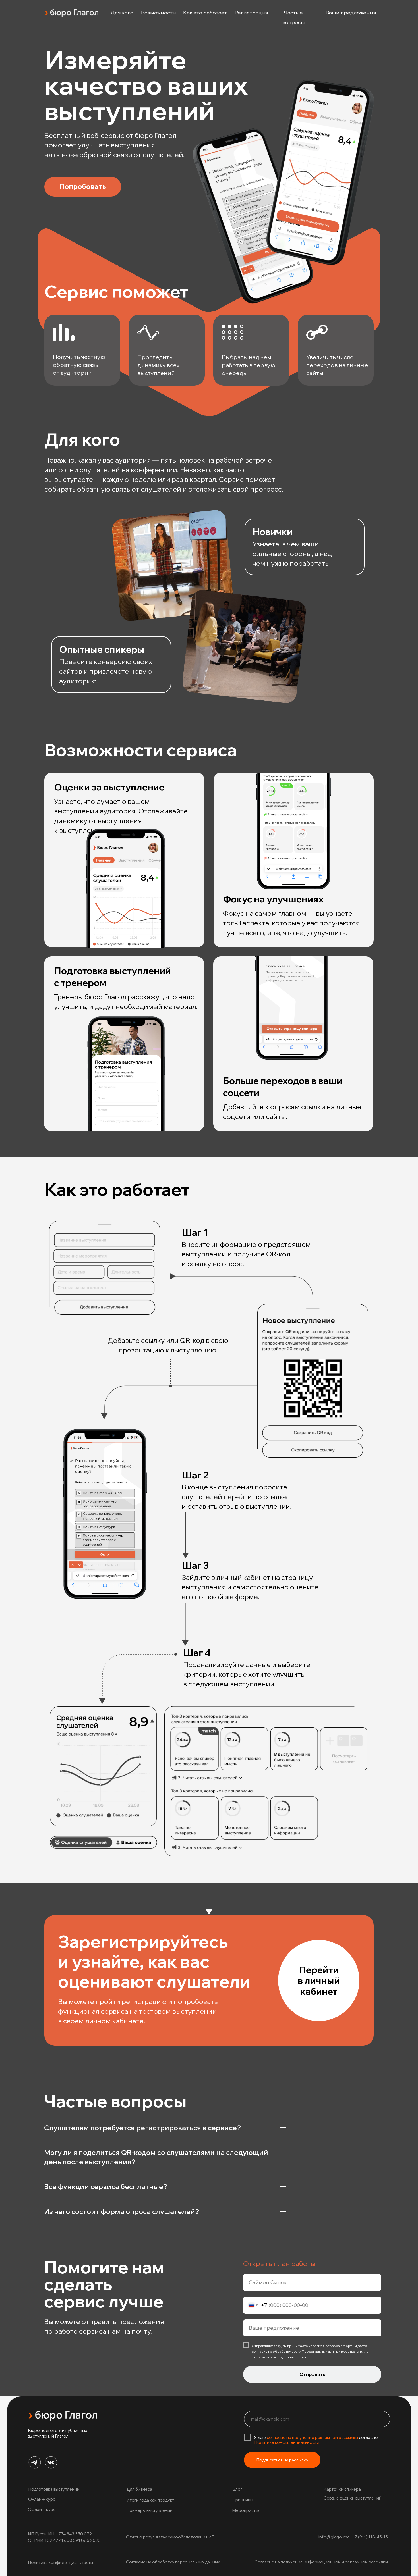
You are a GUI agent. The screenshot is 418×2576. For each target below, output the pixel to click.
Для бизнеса (139, 2489)
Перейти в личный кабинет (319, 1980)
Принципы (243, 2500)
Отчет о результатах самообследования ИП (170, 2537)
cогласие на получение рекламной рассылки (312, 2437)
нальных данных (327, 2351)
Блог (237, 2489)
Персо (307, 2351)
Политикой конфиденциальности (280, 2357)
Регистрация (251, 13)
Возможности (159, 13)
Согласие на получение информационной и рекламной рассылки (321, 2562)
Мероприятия (246, 2510)
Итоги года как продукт (150, 2500)
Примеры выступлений (150, 2510)
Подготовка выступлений (54, 2489)
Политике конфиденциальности (287, 2442)
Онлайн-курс (42, 2499)
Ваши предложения (351, 13)
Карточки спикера (342, 2489)
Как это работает (205, 13)
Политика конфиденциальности (60, 2563)
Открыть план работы (279, 2263)
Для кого (122, 13)
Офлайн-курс (42, 2509)
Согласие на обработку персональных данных (173, 2562)
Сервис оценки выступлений (353, 2498)
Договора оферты (339, 2346)
